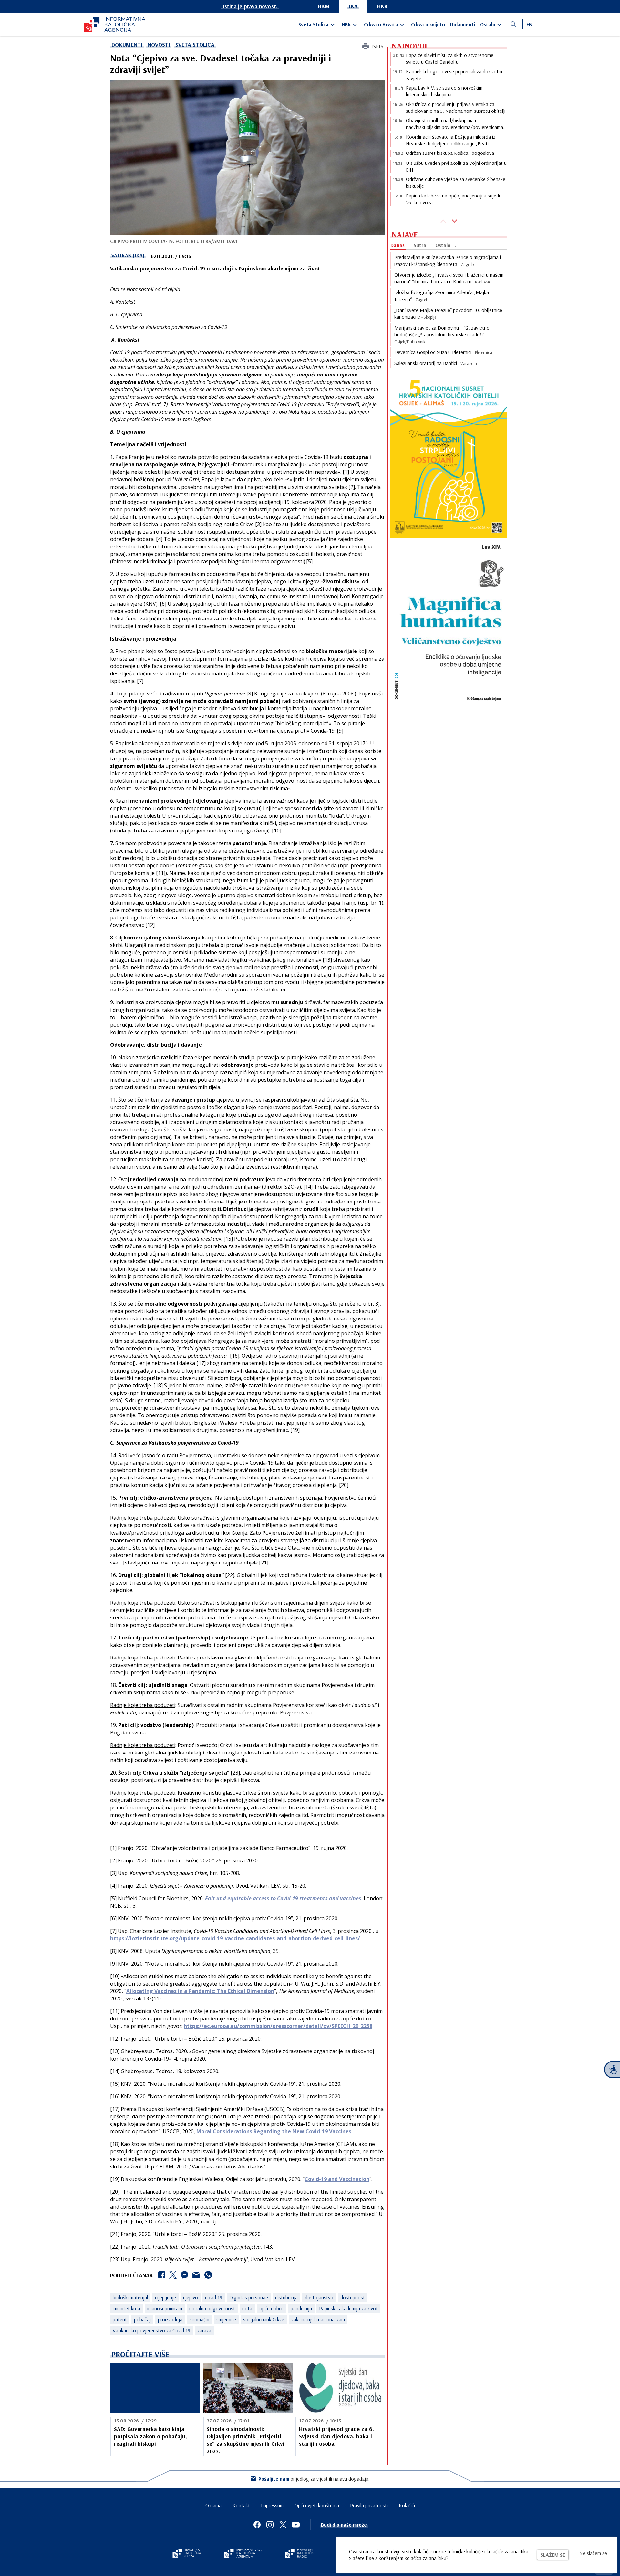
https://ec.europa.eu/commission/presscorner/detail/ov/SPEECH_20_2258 (278, 2026)
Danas (398, 245)
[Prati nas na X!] (283, 2525)
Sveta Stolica (314, 24)
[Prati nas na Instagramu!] (270, 2525)
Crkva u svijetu (428, 24)
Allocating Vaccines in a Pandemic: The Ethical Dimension (200, 1991)
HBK (346, 24)
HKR (382, 6)
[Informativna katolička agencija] (243, 2554)
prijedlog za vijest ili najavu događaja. (314, 2479)
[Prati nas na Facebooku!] (257, 2525)
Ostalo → (446, 245)
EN (529, 24)
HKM (324, 6)
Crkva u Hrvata (381, 24)
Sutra (420, 245)
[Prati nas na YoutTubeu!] (296, 2525)
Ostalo (488, 24)
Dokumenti (463, 24)
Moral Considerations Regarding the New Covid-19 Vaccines (274, 2131)
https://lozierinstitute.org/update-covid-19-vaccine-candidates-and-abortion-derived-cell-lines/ (235, 1938)
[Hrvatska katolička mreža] (187, 2554)
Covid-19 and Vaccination (337, 2179)
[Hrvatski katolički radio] (300, 2554)
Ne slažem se (593, 2553)
